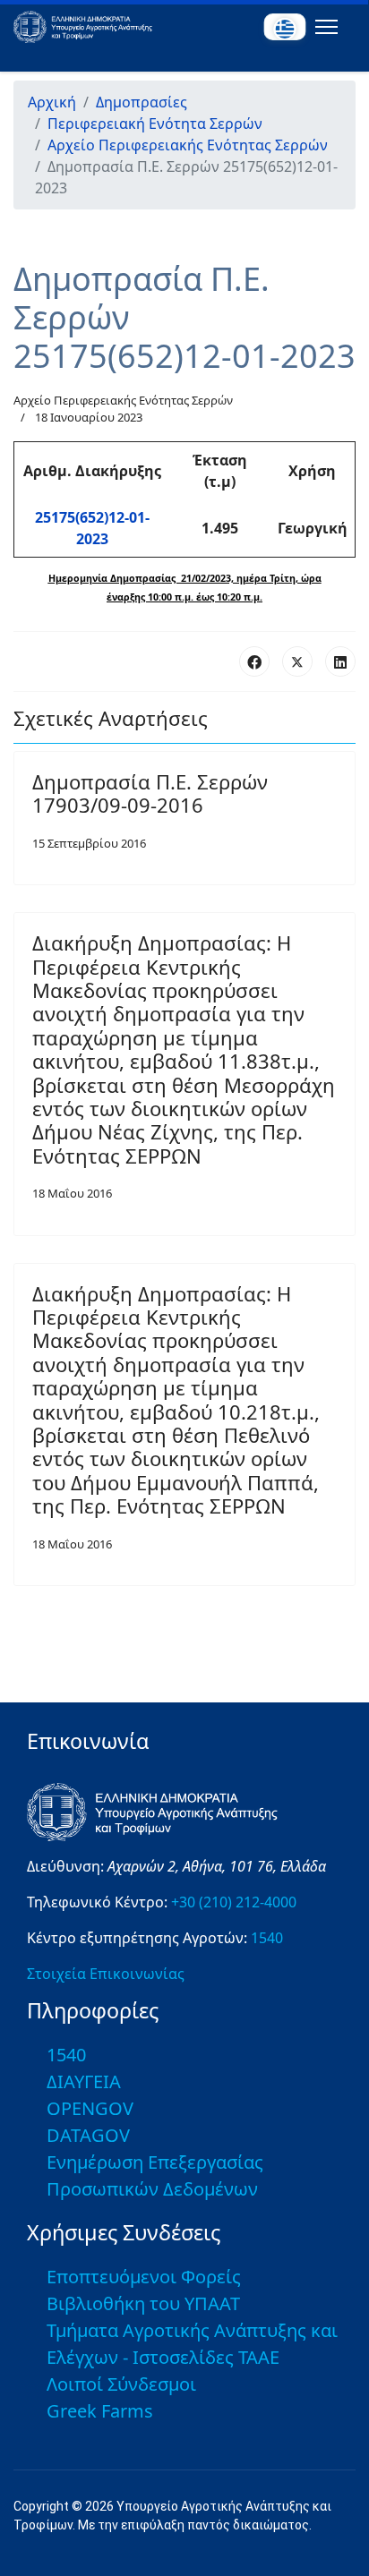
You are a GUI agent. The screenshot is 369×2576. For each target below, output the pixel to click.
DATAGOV (88, 2135)
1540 (267, 1938)
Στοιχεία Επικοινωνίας (106, 1974)
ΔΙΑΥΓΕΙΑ (84, 2081)
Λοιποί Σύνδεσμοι (121, 2384)
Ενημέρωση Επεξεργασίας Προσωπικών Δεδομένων (155, 2175)
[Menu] (323, 27)
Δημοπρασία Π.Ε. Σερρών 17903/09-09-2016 (150, 793)
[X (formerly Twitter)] (297, 661)
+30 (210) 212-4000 (234, 1902)
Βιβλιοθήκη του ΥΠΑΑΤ (143, 2303)
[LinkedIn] (340, 661)
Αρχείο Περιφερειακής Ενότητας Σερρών (123, 400)
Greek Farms (100, 2411)
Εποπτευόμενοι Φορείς (144, 2277)
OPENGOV (90, 2108)
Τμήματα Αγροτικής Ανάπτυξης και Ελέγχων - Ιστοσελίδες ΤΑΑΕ (192, 2344)
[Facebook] (254, 661)
